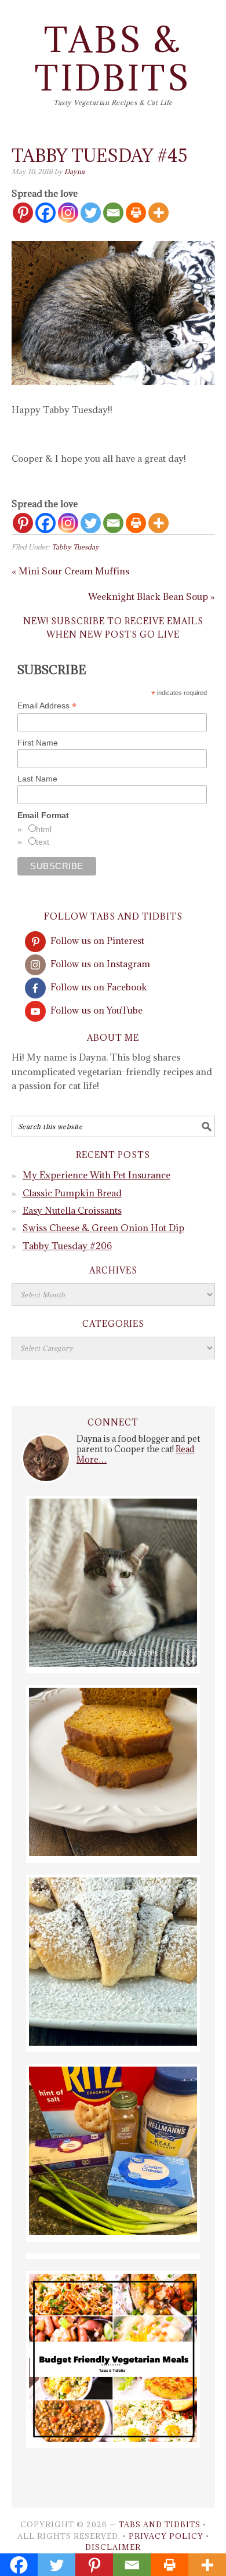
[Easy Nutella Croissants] (113, 2042)
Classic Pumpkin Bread (72, 1193)
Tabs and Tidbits (160, 2524)
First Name (38, 743)
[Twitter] (91, 213)
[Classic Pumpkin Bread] (113, 1853)
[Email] (113, 213)
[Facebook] (45, 213)
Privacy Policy (166, 2536)
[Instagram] (68, 213)
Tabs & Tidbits (113, 59)
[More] (158, 213)
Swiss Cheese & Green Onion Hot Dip (103, 1228)
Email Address (47, 706)
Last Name (37, 779)
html (44, 829)
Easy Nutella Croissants (72, 1210)
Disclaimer (113, 2547)
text (43, 842)
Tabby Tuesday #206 (67, 1246)
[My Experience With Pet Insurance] (113, 1663)
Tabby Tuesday (75, 547)
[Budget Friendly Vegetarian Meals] (113, 2438)
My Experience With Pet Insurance (96, 1175)
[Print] (136, 213)
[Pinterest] (23, 213)
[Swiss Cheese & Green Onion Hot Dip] (113, 2231)
